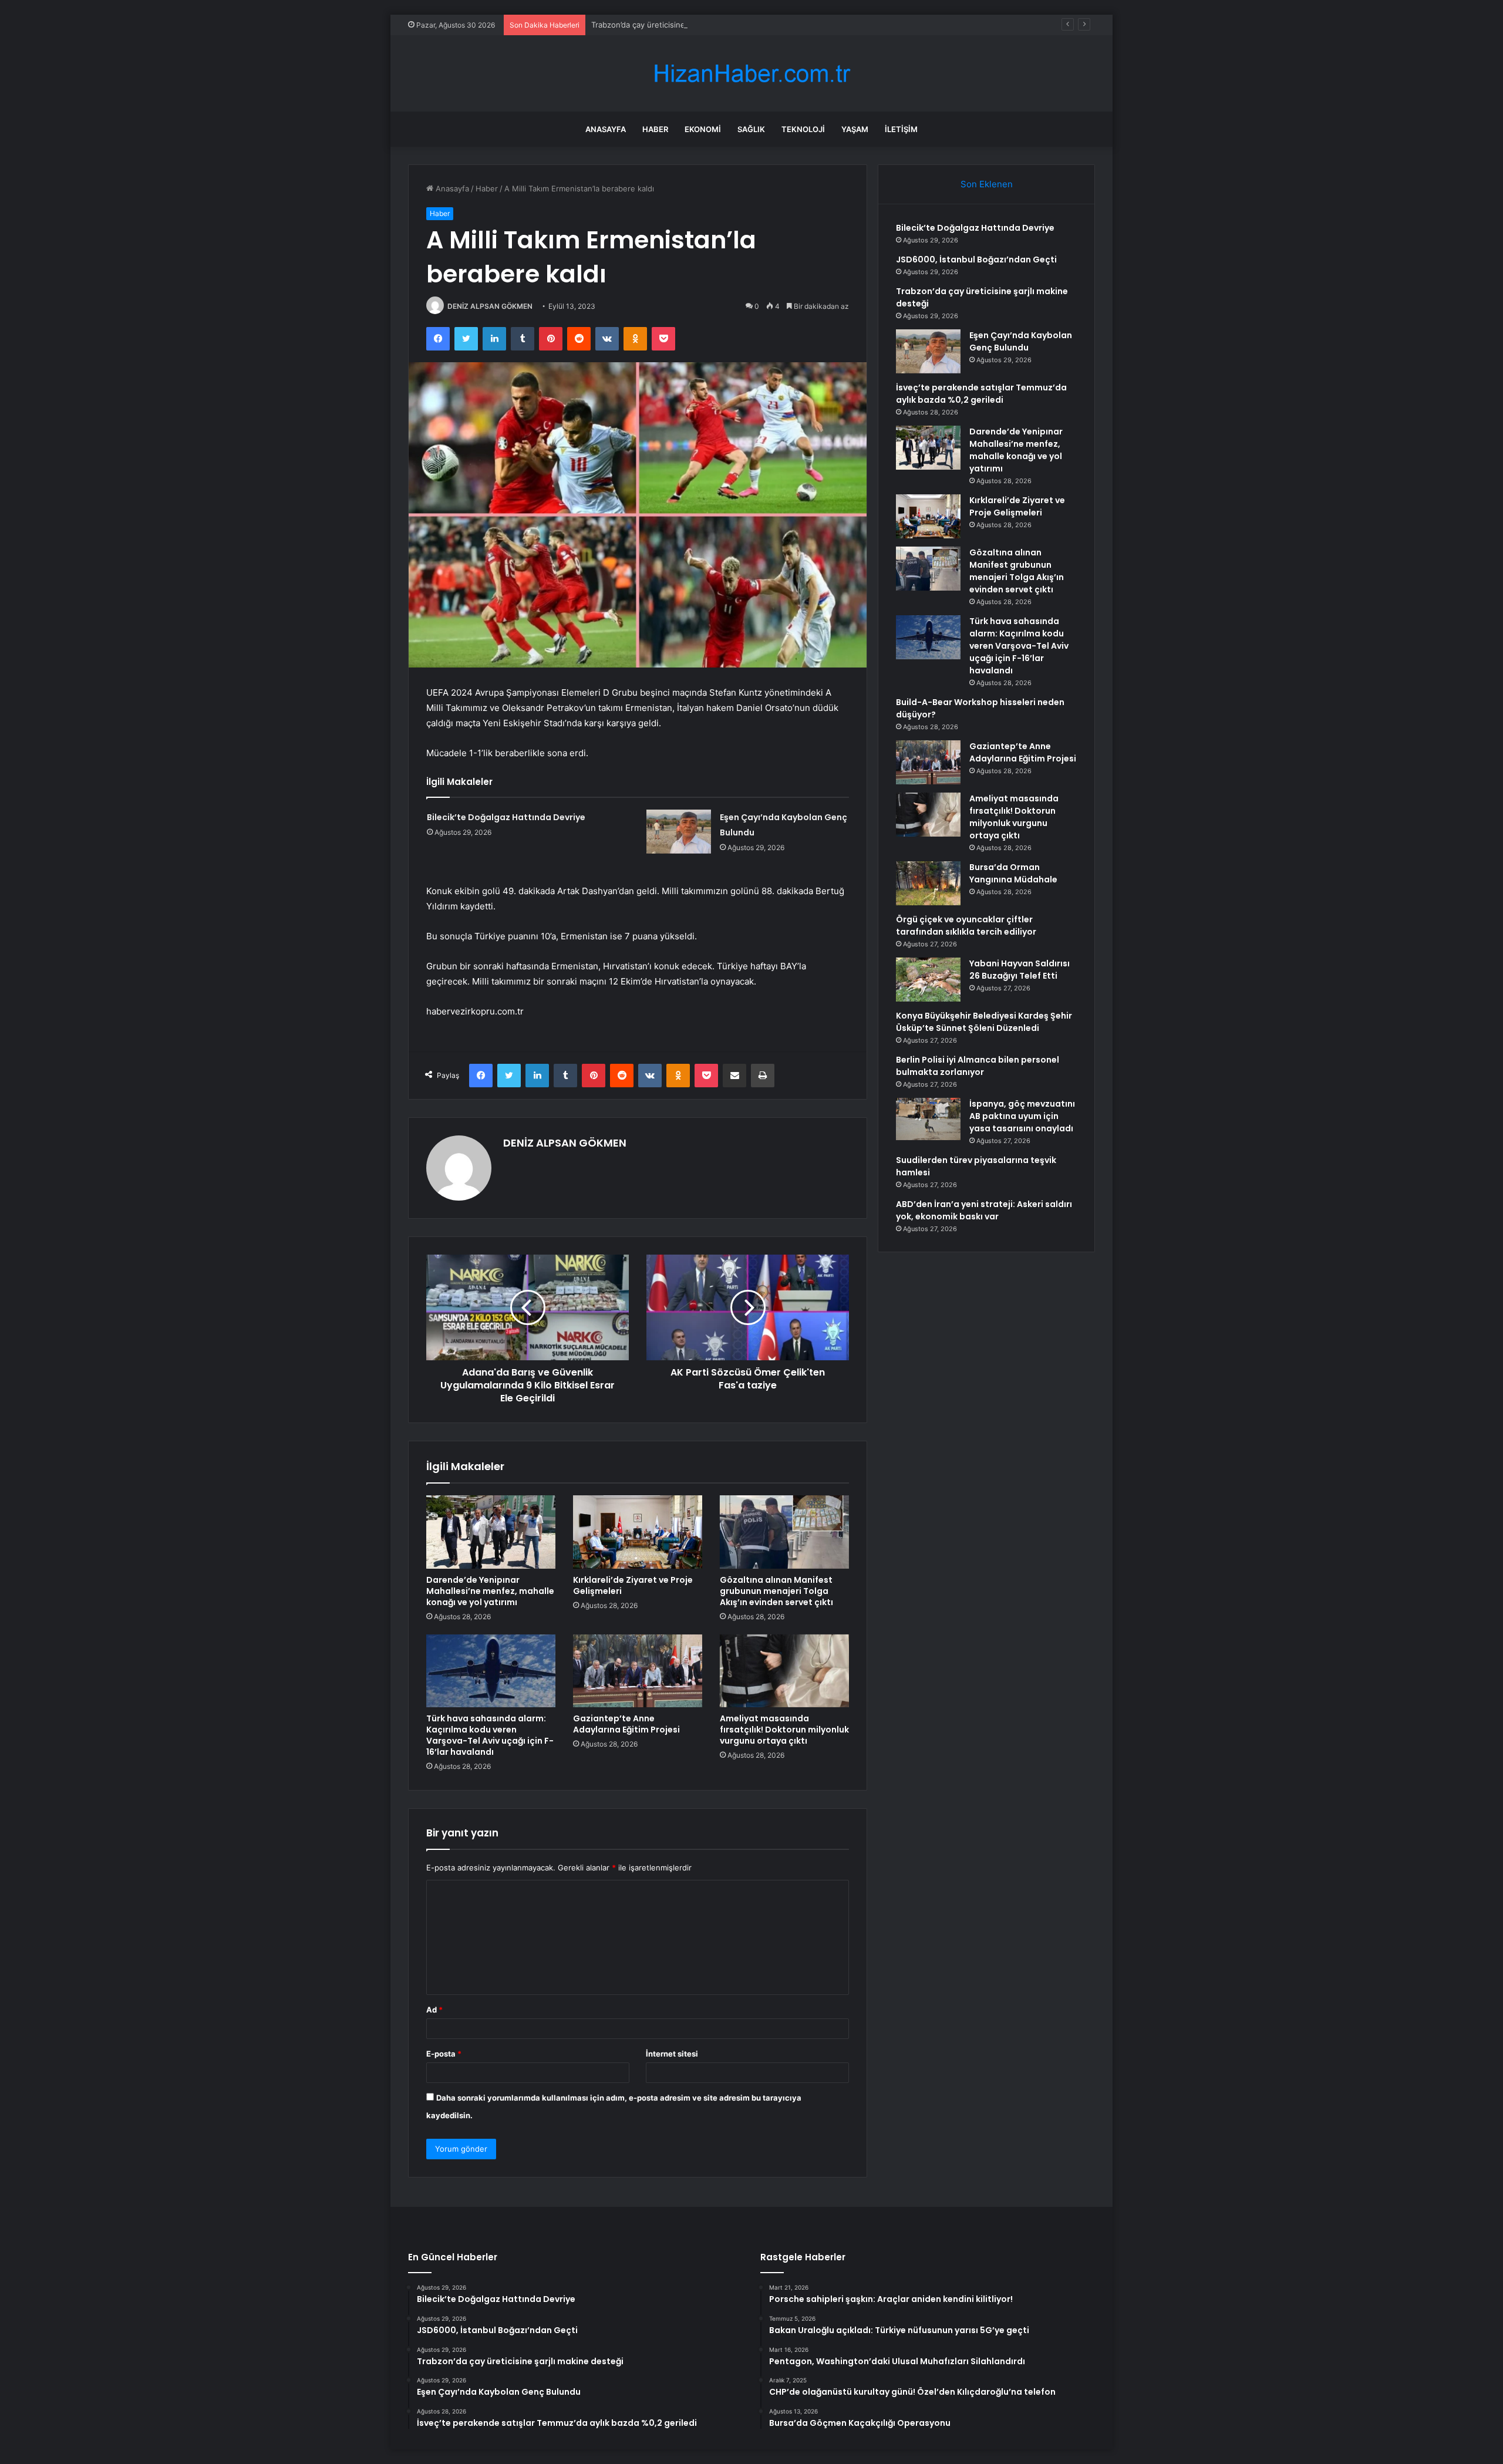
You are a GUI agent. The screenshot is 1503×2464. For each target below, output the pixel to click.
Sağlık (751, 129)
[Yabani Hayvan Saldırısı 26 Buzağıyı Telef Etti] (928, 980)
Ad (434, 2010)
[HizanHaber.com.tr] (751, 74)
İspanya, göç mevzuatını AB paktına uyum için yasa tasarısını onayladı (1022, 1116)
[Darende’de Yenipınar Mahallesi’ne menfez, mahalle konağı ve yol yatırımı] (491, 1532)
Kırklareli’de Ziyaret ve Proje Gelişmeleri (633, 1585)
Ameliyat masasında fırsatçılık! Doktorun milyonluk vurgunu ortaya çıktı (784, 1730)
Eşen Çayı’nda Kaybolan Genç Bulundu (1021, 341)
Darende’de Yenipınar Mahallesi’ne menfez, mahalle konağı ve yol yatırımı (490, 1591)
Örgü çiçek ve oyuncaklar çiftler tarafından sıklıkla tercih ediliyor (966, 926)
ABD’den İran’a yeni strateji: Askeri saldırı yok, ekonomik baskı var (984, 1210)
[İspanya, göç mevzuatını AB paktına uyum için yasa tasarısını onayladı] (928, 1119)
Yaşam (855, 129)
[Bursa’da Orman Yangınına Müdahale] (928, 883)
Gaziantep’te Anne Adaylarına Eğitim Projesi (626, 1724)
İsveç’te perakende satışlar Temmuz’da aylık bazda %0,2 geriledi (981, 394)
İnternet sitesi (672, 2054)
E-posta (444, 2054)
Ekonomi (703, 129)
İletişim (901, 129)
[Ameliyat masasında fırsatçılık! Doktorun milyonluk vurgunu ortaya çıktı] (784, 1671)
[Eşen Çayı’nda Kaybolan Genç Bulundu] (679, 832)
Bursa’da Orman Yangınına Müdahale (1013, 873)
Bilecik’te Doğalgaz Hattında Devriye (506, 817)
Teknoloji (803, 129)
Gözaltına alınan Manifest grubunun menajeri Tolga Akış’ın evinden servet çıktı (776, 1591)
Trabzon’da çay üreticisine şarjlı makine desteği (677, 25)
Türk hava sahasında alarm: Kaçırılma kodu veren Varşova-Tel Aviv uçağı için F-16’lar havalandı (490, 1735)
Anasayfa (606, 129)
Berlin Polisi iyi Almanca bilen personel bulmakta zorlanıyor (978, 1066)
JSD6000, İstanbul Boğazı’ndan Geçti (976, 259)
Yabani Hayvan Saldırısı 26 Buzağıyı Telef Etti (1020, 970)
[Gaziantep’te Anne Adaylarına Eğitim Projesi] (638, 1671)
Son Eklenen (987, 184)
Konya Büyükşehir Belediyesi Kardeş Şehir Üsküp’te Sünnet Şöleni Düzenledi (984, 1022)
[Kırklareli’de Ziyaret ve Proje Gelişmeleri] (638, 1532)
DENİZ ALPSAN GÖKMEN (490, 306)
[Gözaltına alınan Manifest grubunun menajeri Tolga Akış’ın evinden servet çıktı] (784, 1532)
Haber (655, 129)
